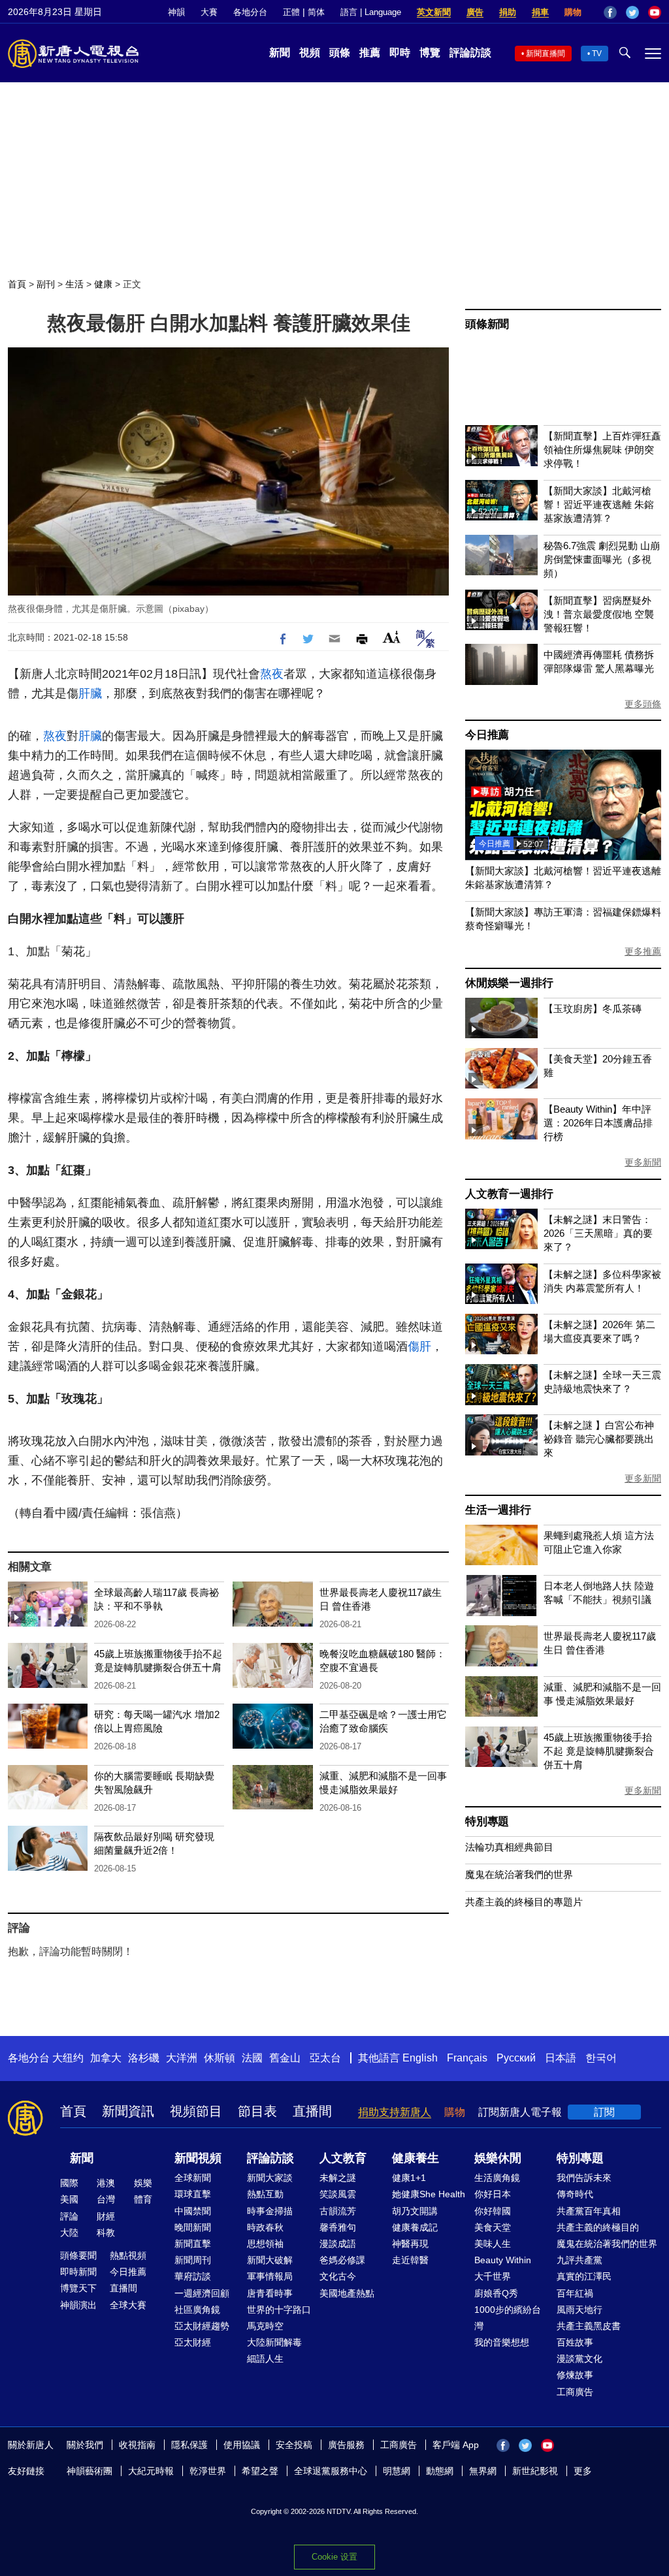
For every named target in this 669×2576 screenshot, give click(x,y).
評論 (69, 2216)
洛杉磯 (144, 2058)
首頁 (17, 284)
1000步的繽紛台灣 (508, 2318)
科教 (106, 2233)
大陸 (69, 2233)
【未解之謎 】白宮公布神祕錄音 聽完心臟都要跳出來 (599, 1439)
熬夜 (272, 674)
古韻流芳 (338, 2211)
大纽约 (68, 2058)
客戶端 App (456, 2445)
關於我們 (85, 2445)
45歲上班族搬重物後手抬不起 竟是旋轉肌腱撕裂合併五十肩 (599, 1751)
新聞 (280, 53)
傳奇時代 (575, 2194)
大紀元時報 (151, 2471)
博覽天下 (78, 2288)
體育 (143, 2199)
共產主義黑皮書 (589, 2326)
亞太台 (325, 2058)
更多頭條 (643, 704)
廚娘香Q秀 (496, 2293)
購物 (573, 12)
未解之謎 (338, 2178)
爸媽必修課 (342, 2260)
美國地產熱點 (347, 2293)
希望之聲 (260, 2471)
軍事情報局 (270, 2276)
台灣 (106, 2199)
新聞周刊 (193, 2260)
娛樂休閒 (498, 2158)
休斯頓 (220, 2058)
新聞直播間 (546, 54)
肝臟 (90, 693)
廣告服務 (346, 2445)
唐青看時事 (270, 2293)
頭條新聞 (487, 324)
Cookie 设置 (334, 2557)
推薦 (370, 53)
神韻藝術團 (90, 2471)
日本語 (561, 2058)
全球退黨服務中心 (331, 2471)
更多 (583, 2471)
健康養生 (416, 2158)
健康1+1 (409, 2178)
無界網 (483, 2471)
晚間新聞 (193, 2227)
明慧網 (397, 2471)
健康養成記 (415, 2227)
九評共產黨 (579, 2260)
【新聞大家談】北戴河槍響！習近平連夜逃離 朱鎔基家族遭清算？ (599, 504)
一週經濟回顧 (202, 2293)
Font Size (392, 637)
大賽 (209, 12)
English (420, 2058)
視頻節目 (196, 2111)
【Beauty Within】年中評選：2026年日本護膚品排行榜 (598, 1123)
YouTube (655, 12)
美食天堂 (493, 2227)
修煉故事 (575, 2375)
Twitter (632, 12)
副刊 (46, 284)
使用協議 (242, 2445)
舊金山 (285, 2058)
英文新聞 (434, 12)
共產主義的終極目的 (598, 2227)
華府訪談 (193, 2276)
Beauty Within (503, 2260)
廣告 (475, 12)
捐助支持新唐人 (395, 2112)
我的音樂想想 (502, 2342)
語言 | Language (371, 12)
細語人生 (265, 2359)
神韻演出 (78, 2305)
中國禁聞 (193, 2211)
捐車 (540, 12)
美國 (69, 2199)
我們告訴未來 (584, 2178)
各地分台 (250, 12)
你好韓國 (493, 2211)
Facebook (610, 12)
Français (467, 2058)
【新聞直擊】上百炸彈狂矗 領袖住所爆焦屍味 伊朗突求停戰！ (602, 450)
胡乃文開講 (415, 2211)
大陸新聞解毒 (274, 2342)
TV (597, 54)
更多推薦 (643, 951)
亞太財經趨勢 (202, 2326)
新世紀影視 (535, 2471)
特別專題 (487, 1821)
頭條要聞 (78, 2255)
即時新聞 (78, 2272)
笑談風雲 (338, 2194)
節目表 (257, 2111)
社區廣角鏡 (197, 2310)
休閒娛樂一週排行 (509, 983)
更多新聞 (643, 1162)
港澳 (106, 2183)
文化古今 (338, 2276)
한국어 (601, 2058)
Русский (516, 2058)
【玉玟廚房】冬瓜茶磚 (593, 1009)
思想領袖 (265, 2244)
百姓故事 (575, 2342)
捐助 (508, 12)
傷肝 (419, 1346)
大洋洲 (182, 2058)
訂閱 (604, 2112)
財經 (106, 2216)
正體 (291, 12)
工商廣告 (575, 2392)
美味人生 (493, 2244)
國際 (69, 2183)
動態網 (440, 2471)
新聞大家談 (270, 2178)
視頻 (310, 53)
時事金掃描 (270, 2211)
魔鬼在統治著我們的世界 (519, 1874)
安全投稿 (294, 2445)
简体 (316, 12)
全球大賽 (128, 2305)
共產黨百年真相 (589, 2211)
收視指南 (137, 2445)
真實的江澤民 (584, 2276)
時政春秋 (265, 2227)
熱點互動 (265, 2194)
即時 (400, 53)
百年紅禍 (575, 2293)
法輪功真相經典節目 (509, 1847)
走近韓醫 (410, 2260)
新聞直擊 (193, 2244)
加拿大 (106, 2058)
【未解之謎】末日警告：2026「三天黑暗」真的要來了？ (598, 1233)
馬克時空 (265, 2326)
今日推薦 (487, 735)
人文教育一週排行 (509, 1194)
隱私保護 (189, 2445)
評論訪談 (470, 53)
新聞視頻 (198, 2158)
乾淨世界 (208, 2471)
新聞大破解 (270, 2260)
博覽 (430, 53)
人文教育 (343, 2158)
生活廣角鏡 (497, 2178)
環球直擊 (193, 2194)
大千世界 (493, 2276)
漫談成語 (338, 2244)
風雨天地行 (579, 2310)
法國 (252, 2058)
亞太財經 (193, 2342)
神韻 (176, 12)
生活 (74, 284)
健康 (103, 284)
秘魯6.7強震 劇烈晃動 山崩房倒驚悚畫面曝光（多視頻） (602, 559)
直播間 (312, 2111)
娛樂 (143, 2183)
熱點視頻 (128, 2255)
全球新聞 (193, 2178)
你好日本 (493, 2194)
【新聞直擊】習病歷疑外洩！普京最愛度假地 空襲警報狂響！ (599, 614)
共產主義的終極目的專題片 (524, 1902)
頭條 (340, 53)
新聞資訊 (128, 2111)
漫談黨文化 (579, 2359)
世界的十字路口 (279, 2310)
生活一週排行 (498, 1510)
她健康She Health (429, 2194)
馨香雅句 (338, 2227)
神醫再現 (410, 2244)
